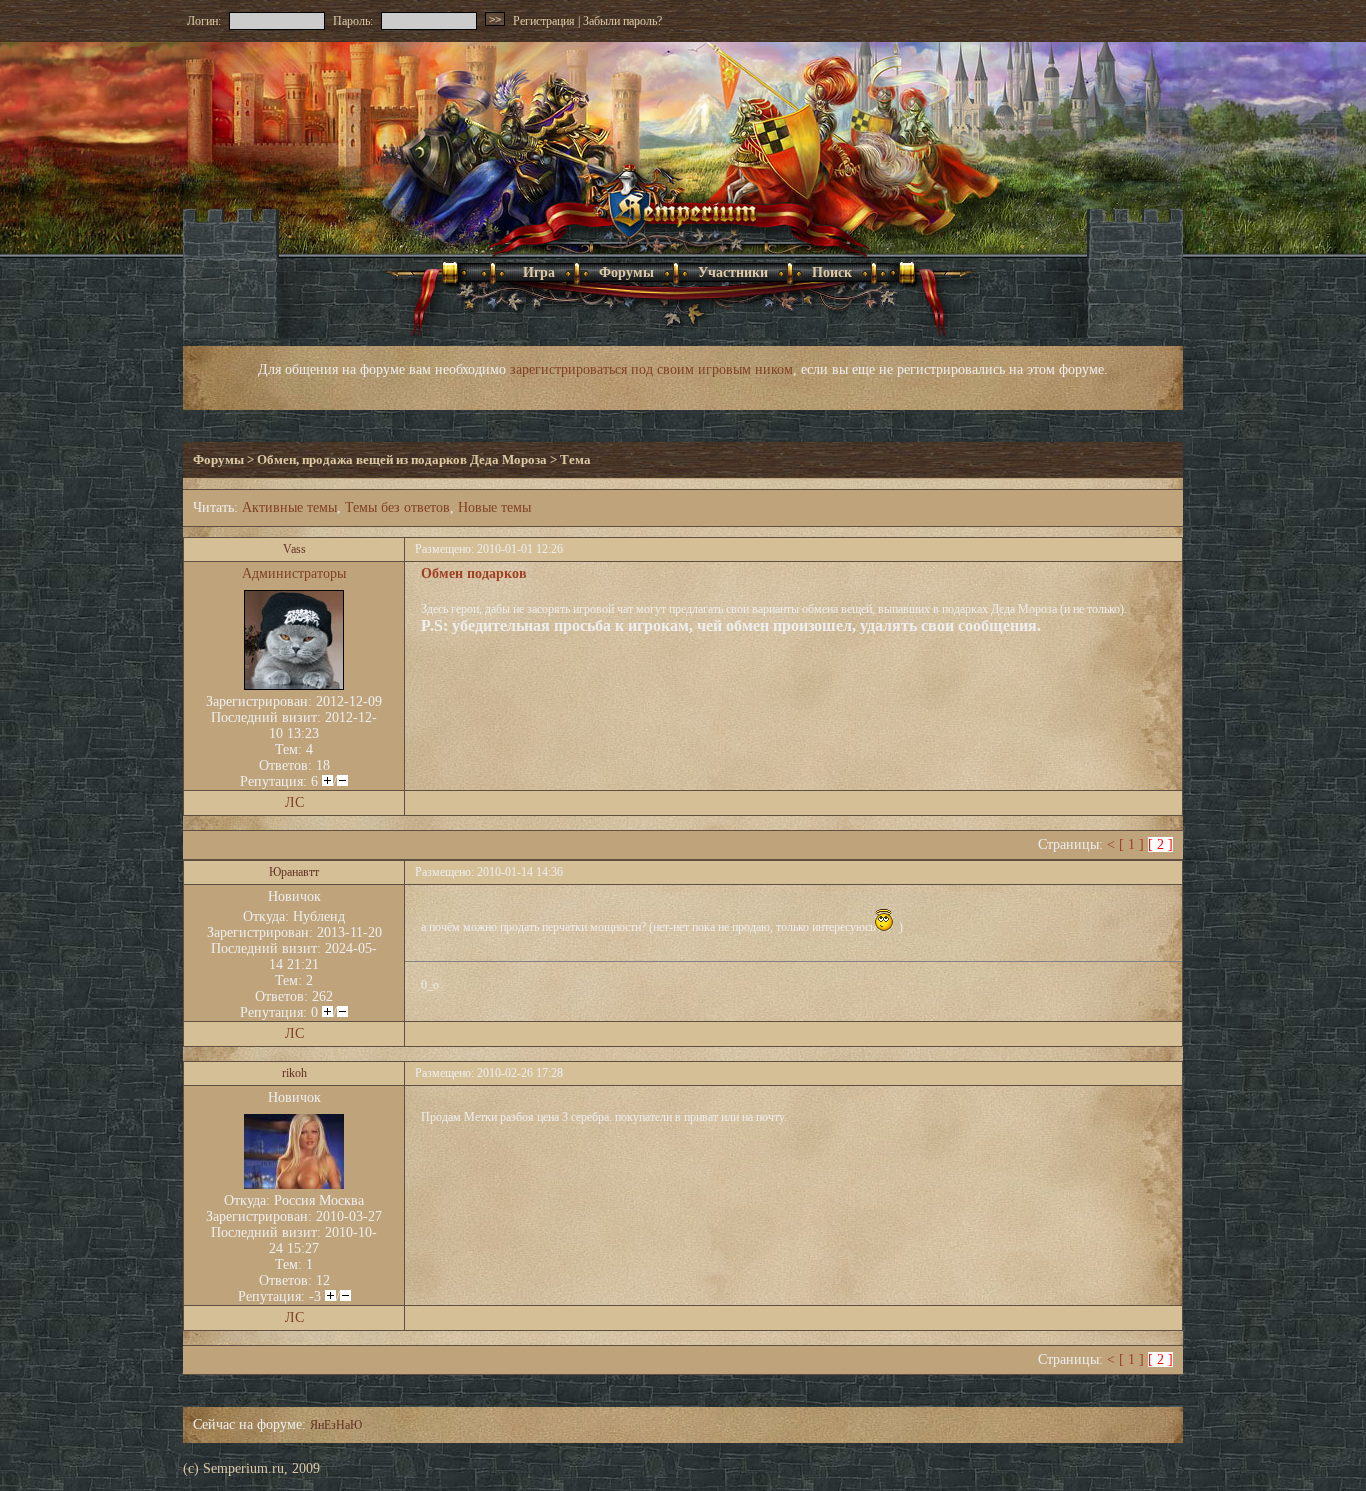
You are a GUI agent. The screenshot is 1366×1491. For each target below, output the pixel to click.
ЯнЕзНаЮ (336, 1425)
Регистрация (544, 21)
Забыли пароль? (622, 21)
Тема (575, 459)
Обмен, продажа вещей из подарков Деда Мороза (402, 459)
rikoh (294, 1073)
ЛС (294, 802)
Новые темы (494, 507)
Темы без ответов (397, 507)
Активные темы (289, 507)
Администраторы (294, 573)
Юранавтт (294, 872)
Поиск (832, 272)
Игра (523, 272)
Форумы (626, 272)
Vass (294, 549)
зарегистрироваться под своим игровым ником (651, 369)
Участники (733, 272)
